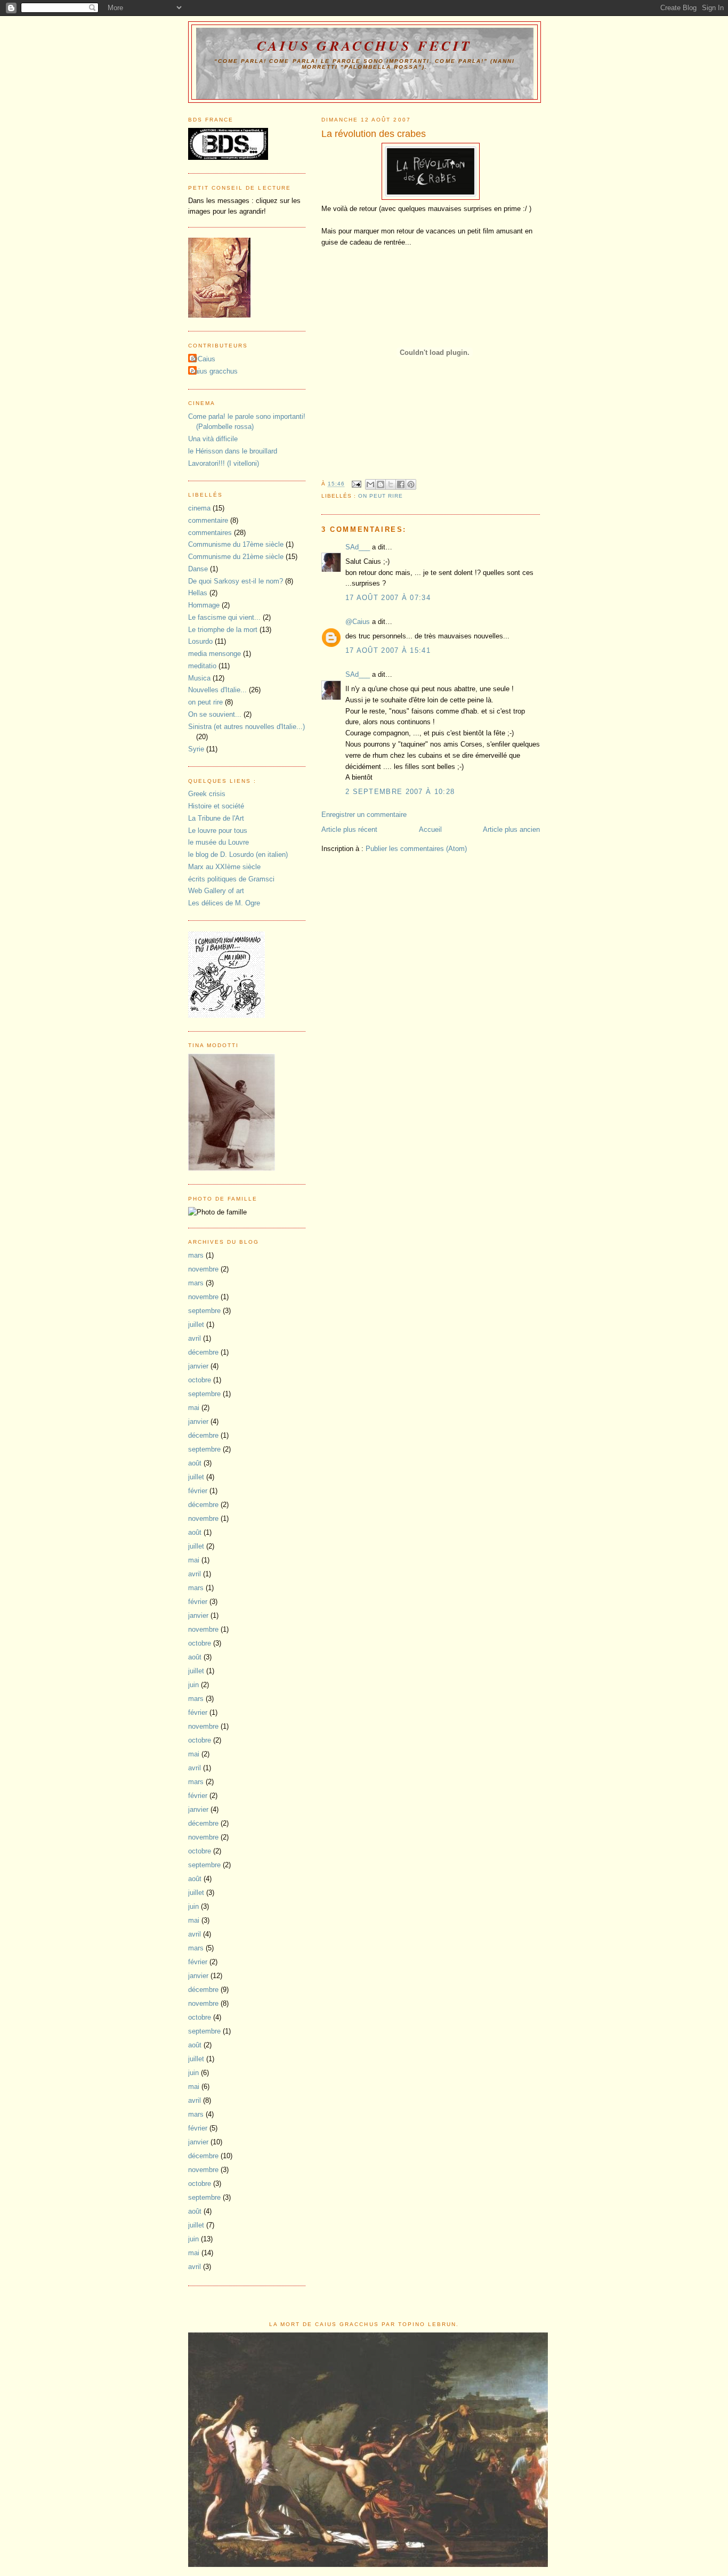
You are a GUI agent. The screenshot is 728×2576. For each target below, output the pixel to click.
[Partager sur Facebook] (401, 484)
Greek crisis (207, 794)
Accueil (430, 829)
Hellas (198, 593)
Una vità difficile (213, 439)
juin (193, 1685)
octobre (200, 1380)
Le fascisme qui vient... (224, 617)
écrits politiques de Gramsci (231, 879)
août (195, 1463)
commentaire (208, 520)
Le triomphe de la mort (223, 630)
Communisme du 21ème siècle (236, 557)
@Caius (358, 622)
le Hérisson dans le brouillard (233, 451)
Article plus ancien (511, 829)
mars (196, 1255)
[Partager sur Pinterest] (411, 484)
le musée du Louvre (219, 842)
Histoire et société (216, 806)
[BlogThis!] (381, 484)
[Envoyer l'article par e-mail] (356, 484)
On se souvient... (215, 714)
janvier (198, 1366)
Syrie (196, 749)
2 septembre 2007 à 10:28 (400, 792)
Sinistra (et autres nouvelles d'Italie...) (246, 727)
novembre (203, 1269)
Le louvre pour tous (218, 831)
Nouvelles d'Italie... (217, 690)
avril (195, 1338)
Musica (199, 678)
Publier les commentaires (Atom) (416, 849)
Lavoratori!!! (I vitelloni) (224, 463)
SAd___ (358, 547)
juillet (196, 1325)
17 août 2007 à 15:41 (388, 650)
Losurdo (200, 641)
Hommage (204, 605)
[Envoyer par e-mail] (370, 484)
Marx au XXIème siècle (224, 867)
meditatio (202, 666)
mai (194, 1408)
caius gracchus (214, 371)
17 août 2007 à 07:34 (388, 598)
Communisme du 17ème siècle (236, 544)
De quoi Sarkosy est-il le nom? (236, 581)
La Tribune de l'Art (216, 818)
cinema (199, 508)
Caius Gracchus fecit (365, 45)
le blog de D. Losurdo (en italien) (238, 854)
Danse (198, 569)
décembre (203, 1352)
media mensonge (215, 654)
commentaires (210, 533)
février (198, 1491)
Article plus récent (349, 829)
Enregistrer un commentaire (364, 815)
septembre (204, 1311)
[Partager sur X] (391, 484)
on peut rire (381, 496)
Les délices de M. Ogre (224, 903)
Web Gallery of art (216, 891)
